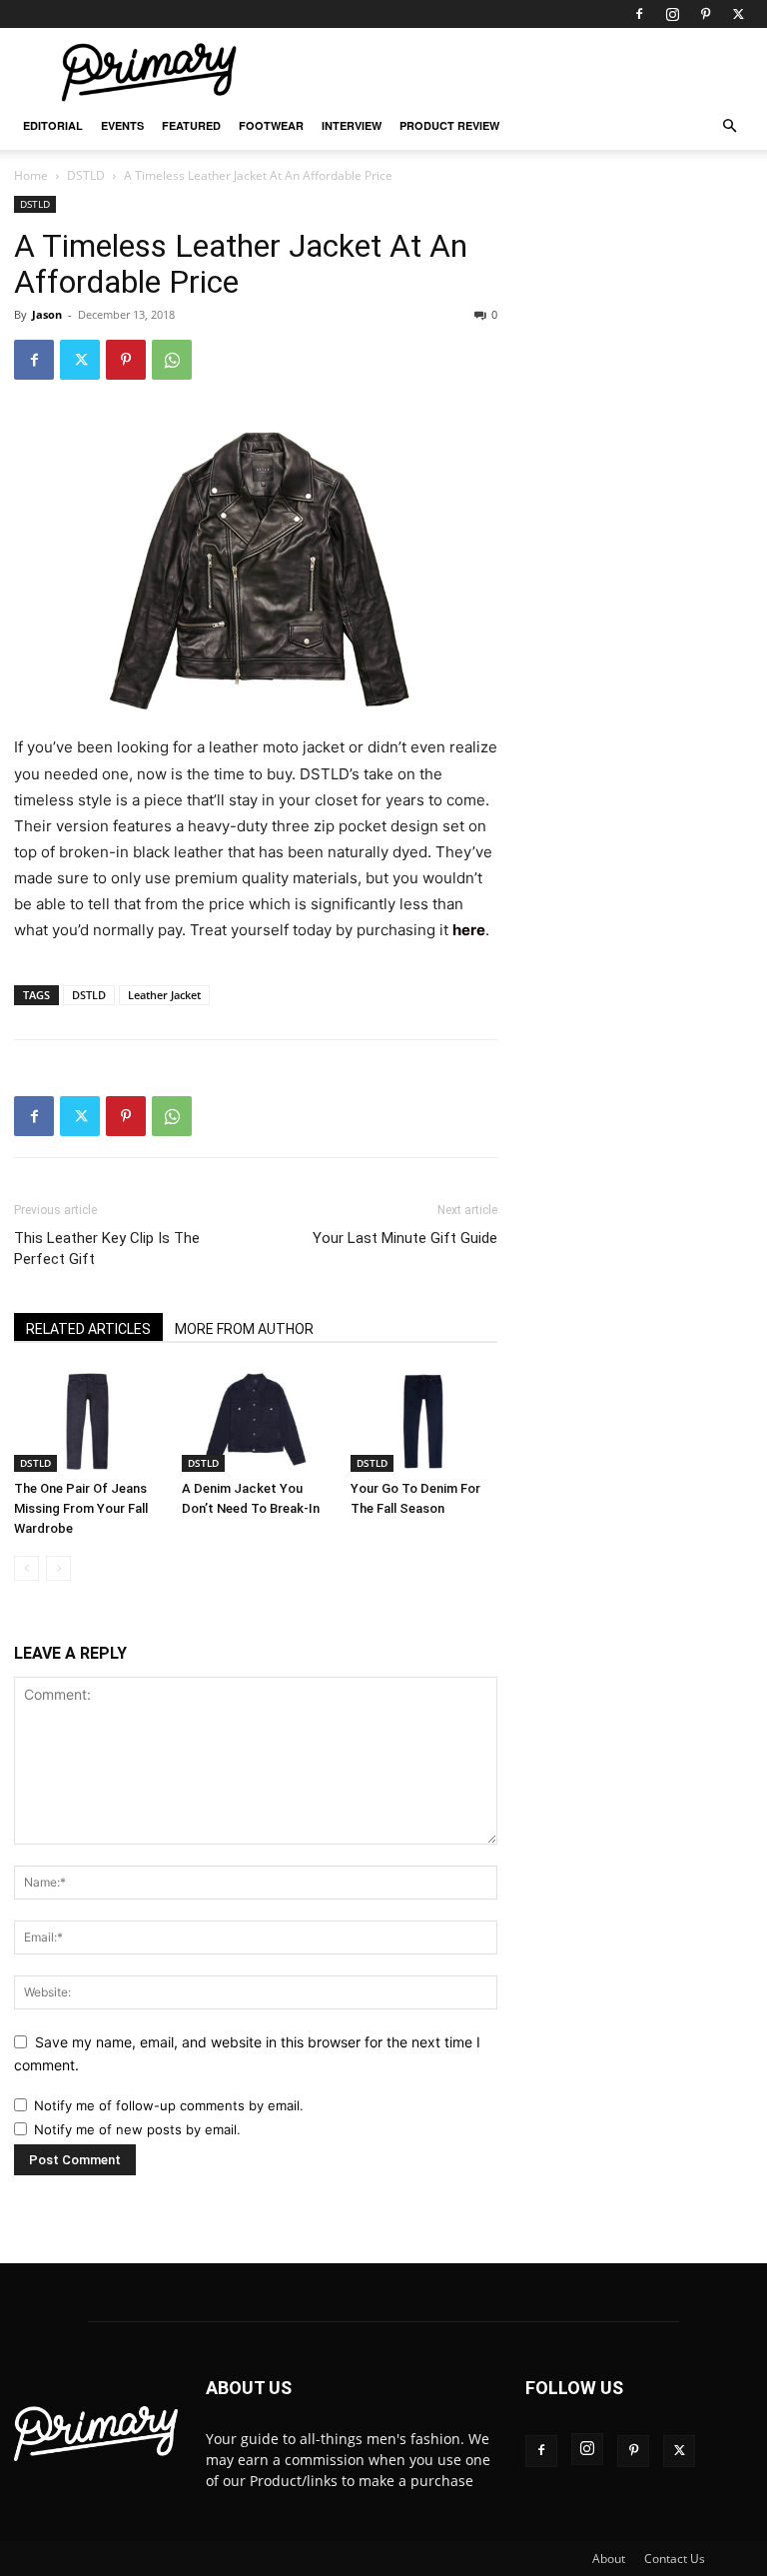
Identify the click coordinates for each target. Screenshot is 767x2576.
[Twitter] (738, 14)
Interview (352, 125)
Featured (191, 125)
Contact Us (675, 2559)
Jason (47, 314)
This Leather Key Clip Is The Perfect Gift (107, 1249)
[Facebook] (639, 14)
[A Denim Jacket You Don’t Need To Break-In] (255, 1420)
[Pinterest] (705, 14)
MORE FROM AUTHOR (244, 1329)
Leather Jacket (164, 995)
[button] (729, 126)
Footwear (271, 125)
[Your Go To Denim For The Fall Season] (424, 1420)
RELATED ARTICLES (88, 1329)
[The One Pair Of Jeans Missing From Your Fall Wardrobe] (87, 1420)
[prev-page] (26, 1568)
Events (122, 125)
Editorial (53, 125)
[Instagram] (672, 14)
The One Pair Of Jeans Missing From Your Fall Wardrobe (81, 1508)
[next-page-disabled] (58, 1568)
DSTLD (86, 175)
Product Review (449, 125)
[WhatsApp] (172, 360)
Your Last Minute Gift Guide (405, 1238)
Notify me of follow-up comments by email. (169, 2105)
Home (31, 175)
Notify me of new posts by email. (137, 2129)
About (609, 2559)
